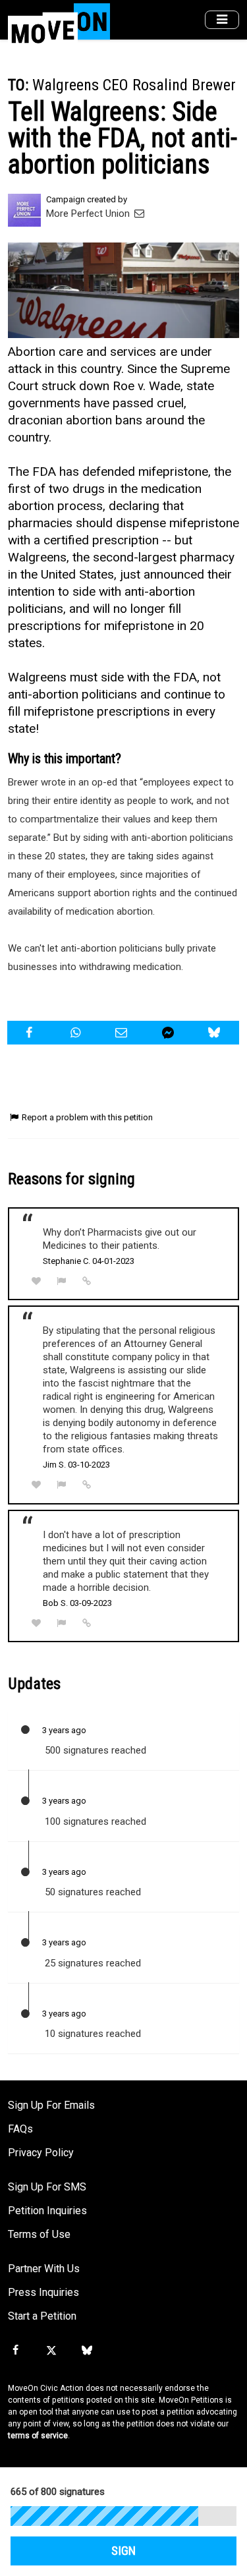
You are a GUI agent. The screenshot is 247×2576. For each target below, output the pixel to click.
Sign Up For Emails (51, 2105)
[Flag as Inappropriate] (62, 1281)
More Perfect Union (89, 214)
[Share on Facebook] (31, 1033)
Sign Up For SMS (47, 2187)
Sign (123, 2551)
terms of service (38, 2436)
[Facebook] (15, 2351)
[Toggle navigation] (222, 20)
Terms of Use (39, 2234)
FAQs (20, 2129)
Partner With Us (44, 2269)
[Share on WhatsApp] (77, 1033)
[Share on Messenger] (170, 1033)
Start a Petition (42, 2316)
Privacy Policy (41, 2153)
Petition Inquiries (47, 2211)
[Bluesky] (87, 2351)
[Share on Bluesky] (216, 1033)
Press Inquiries (43, 2292)
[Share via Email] (123, 1033)
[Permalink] (87, 1281)
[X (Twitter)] (51, 2351)
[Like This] (36, 1281)
